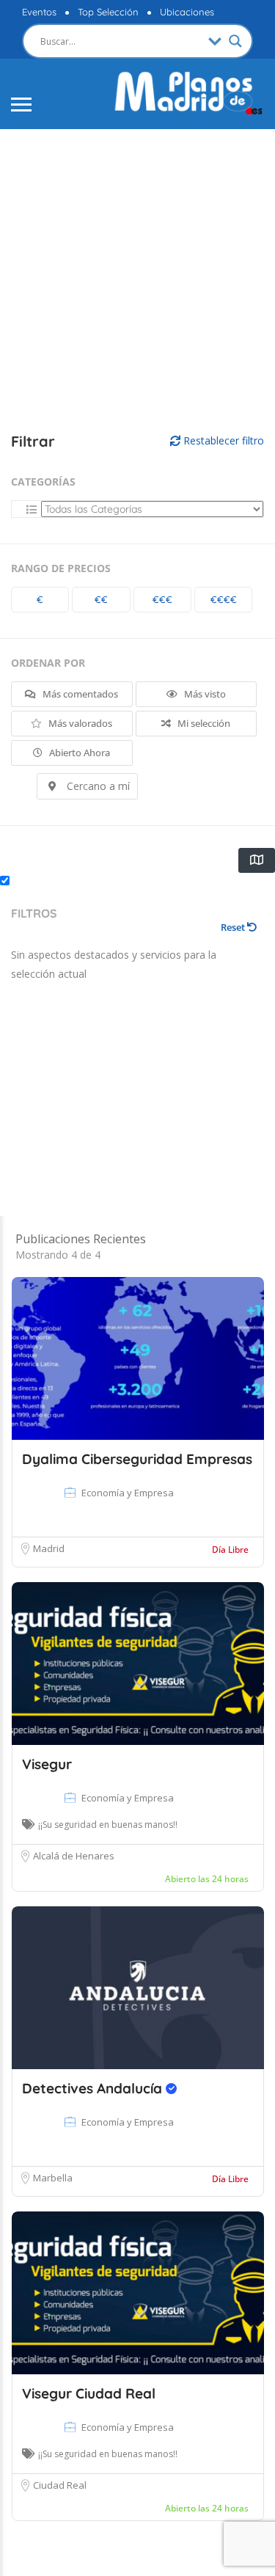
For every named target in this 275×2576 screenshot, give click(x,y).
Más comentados (79, 694)
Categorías (43, 482)
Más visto (204, 694)
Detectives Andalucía (94, 2088)
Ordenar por (48, 663)
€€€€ (224, 599)
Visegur (47, 1764)
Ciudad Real (60, 2485)
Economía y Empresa (128, 1493)
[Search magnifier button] (235, 41)
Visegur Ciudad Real (89, 2393)
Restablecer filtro (222, 440)
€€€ (162, 599)
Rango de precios (61, 568)
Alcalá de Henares (74, 1856)
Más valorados (79, 723)
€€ (101, 599)
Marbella (53, 2178)
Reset (234, 927)
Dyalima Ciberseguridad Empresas (137, 1459)
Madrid (49, 1548)
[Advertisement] (137, 281)
